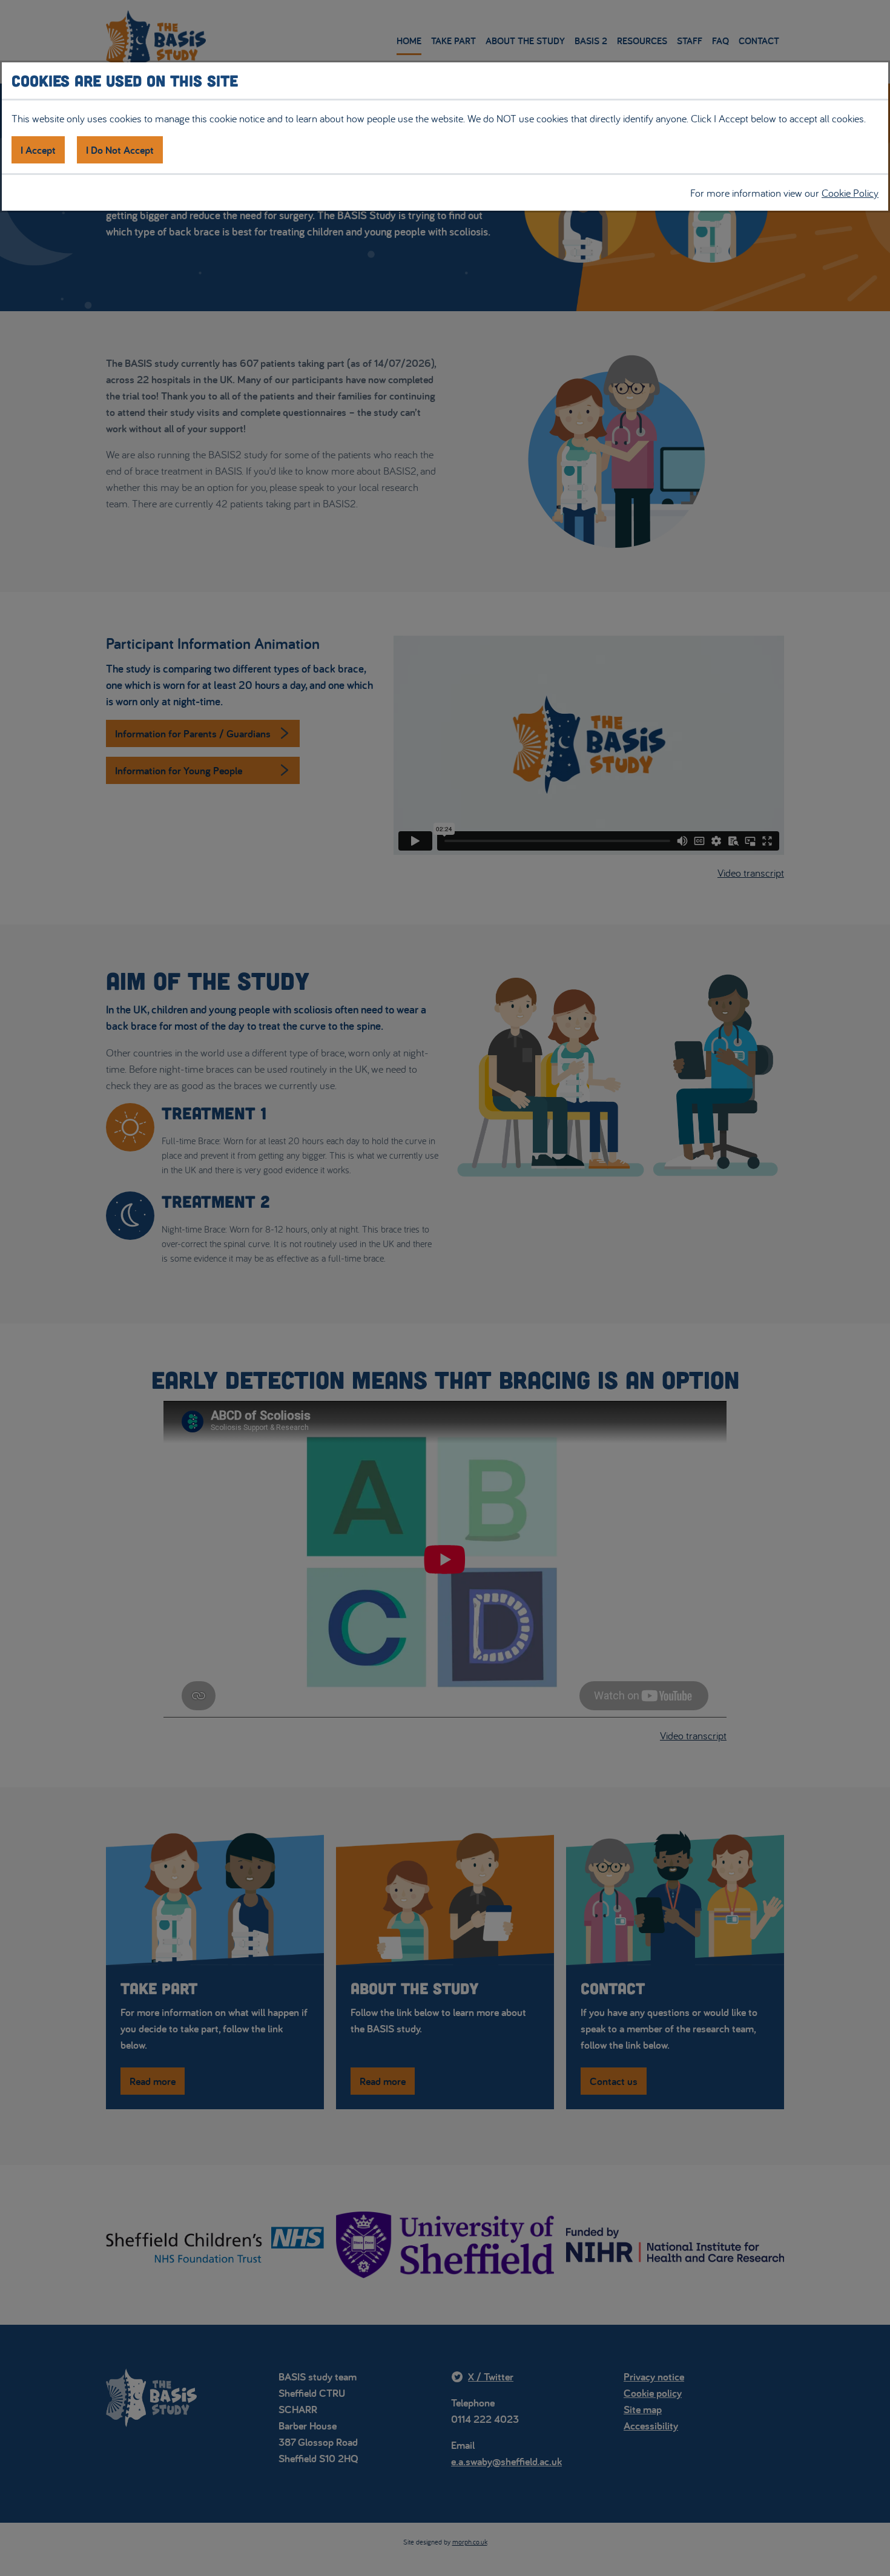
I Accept (38, 150)
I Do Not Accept (120, 150)
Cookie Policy (850, 193)
